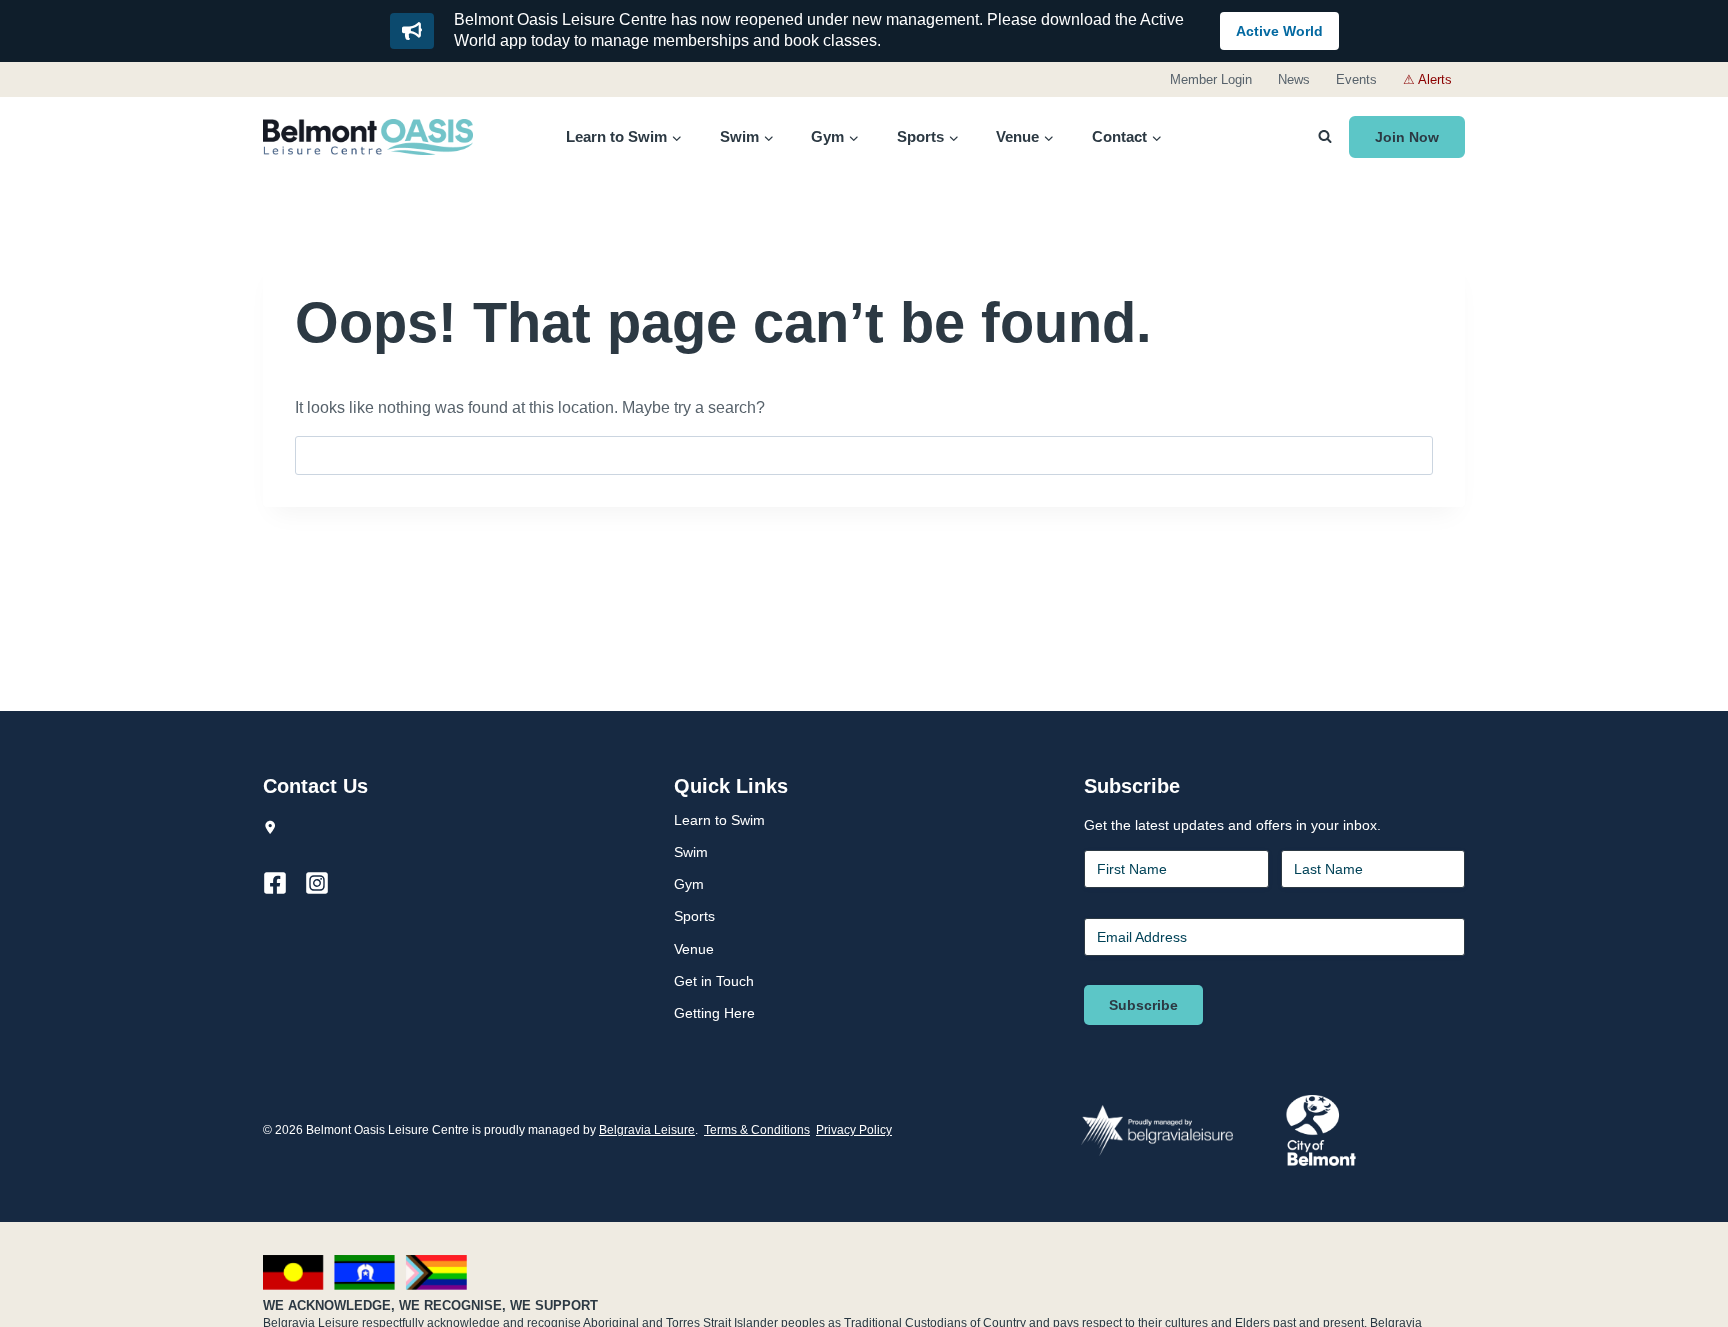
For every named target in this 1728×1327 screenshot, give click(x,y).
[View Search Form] (1325, 137)
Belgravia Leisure (647, 1130)
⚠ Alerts (1427, 79)
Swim (691, 852)
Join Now (1407, 137)
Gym (689, 884)
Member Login (1211, 79)
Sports (694, 916)
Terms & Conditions (757, 1130)
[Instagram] (326, 883)
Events (1356, 79)
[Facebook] (284, 883)
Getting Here (714, 1013)
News (1294, 79)
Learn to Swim (719, 820)
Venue (694, 949)
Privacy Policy (854, 1130)
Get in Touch (714, 981)
